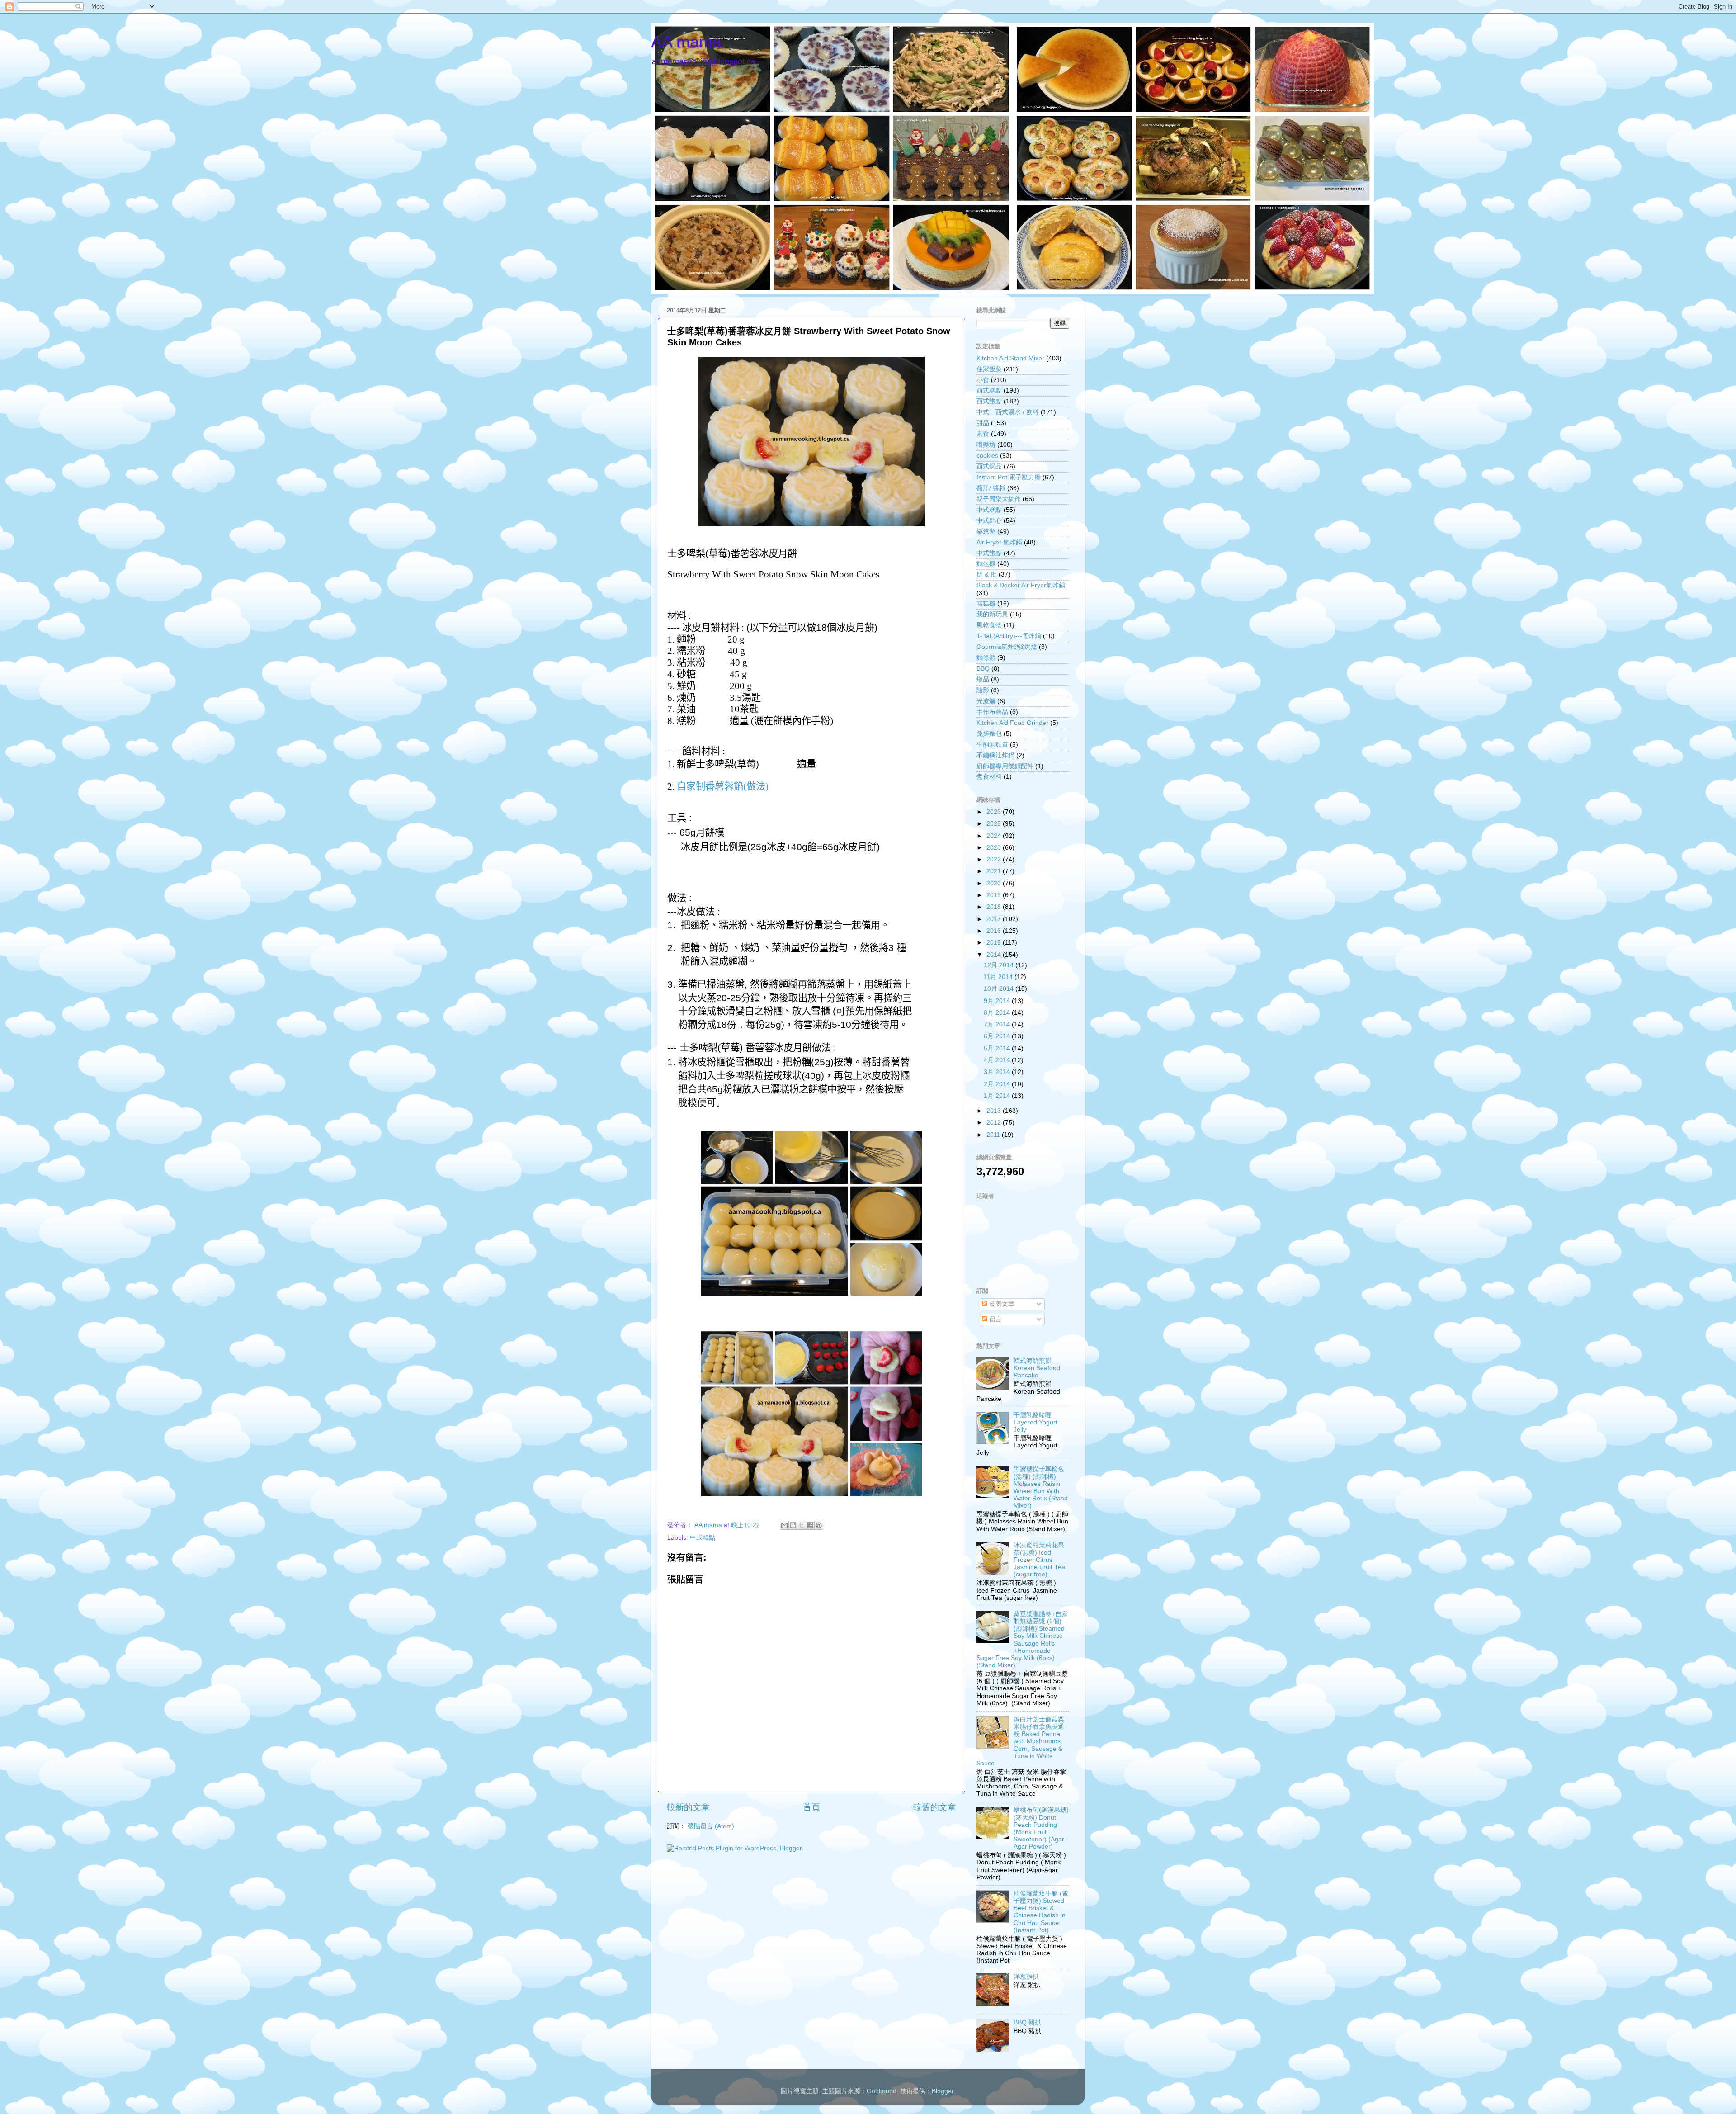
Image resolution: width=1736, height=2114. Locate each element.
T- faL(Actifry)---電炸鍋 (1009, 636)
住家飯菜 (989, 369)
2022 (995, 859)
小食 (983, 380)
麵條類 (986, 658)
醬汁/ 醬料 (991, 488)
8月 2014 (998, 1013)
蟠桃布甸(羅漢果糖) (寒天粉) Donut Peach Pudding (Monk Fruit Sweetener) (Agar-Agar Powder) (1041, 1828)
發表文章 (1001, 1304)
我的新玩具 (992, 614)
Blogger (943, 2091)
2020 (995, 883)
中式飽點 (989, 553)
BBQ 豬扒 (1027, 2022)
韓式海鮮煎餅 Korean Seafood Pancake (1037, 1368)
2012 (995, 1123)
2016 (995, 931)
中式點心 (989, 521)
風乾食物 (989, 625)
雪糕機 (986, 603)
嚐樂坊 (986, 445)
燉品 (983, 679)
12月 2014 (1000, 965)
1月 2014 (998, 1096)
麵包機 (986, 564)
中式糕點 (703, 1538)
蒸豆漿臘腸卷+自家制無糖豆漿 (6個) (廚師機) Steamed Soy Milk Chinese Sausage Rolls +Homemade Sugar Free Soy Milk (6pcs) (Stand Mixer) (1022, 1640)
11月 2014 (999, 977)
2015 (995, 943)
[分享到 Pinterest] (819, 1525)
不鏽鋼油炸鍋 (995, 755)
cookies (987, 456)
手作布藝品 (992, 712)
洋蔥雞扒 (1026, 1977)
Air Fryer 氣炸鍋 (999, 542)
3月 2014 (998, 1072)
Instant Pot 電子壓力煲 (1009, 477)
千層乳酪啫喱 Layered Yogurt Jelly (1035, 1422)
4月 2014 (998, 1060)
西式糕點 (989, 390)
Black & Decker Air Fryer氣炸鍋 (1021, 585)
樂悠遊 (986, 532)
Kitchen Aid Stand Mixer (1010, 358)
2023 (995, 848)
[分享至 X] (802, 1525)
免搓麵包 (989, 734)
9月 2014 (998, 1001)
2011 (994, 1135)
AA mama (686, 42)
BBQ (983, 669)
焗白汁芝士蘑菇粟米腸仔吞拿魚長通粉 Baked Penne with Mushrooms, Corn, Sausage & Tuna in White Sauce (1020, 1741)
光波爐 (986, 701)
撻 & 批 (987, 575)
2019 (995, 895)
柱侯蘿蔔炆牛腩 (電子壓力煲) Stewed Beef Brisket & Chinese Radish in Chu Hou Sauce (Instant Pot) (1041, 1912)
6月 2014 (998, 1036)
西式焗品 (989, 466)
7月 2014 (998, 1024)
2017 (995, 919)
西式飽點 (989, 401)
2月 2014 (998, 1084)
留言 (995, 1319)
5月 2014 (998, 1048)
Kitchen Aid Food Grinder (1012, 723)
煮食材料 (989, 777)
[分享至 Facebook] (810, 1525)
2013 (995, 1111)
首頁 (811, 1807)
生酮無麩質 (992, 745)
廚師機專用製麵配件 (1005, 766)
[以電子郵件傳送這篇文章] (784, 1525)
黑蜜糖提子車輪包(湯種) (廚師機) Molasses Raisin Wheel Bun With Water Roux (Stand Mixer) (1041, 1487)
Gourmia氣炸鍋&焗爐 (1007, 647)
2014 (995, 955)
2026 (995, 812)
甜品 (983, 423)
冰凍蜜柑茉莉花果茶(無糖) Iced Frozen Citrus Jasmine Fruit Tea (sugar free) (1039, 1560)
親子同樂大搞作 (999, 499)
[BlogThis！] (793, 1525)
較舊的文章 (935, 1807)
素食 (983, 434)
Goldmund (882, 2091)
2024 (995, 836)
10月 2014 (1000, 989)
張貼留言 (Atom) (711, 1826)
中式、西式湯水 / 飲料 (1008, 412)
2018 (995, 907)
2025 (995, 824)
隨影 (983, 690)
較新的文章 (688, 1807)
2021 (995, 871)
